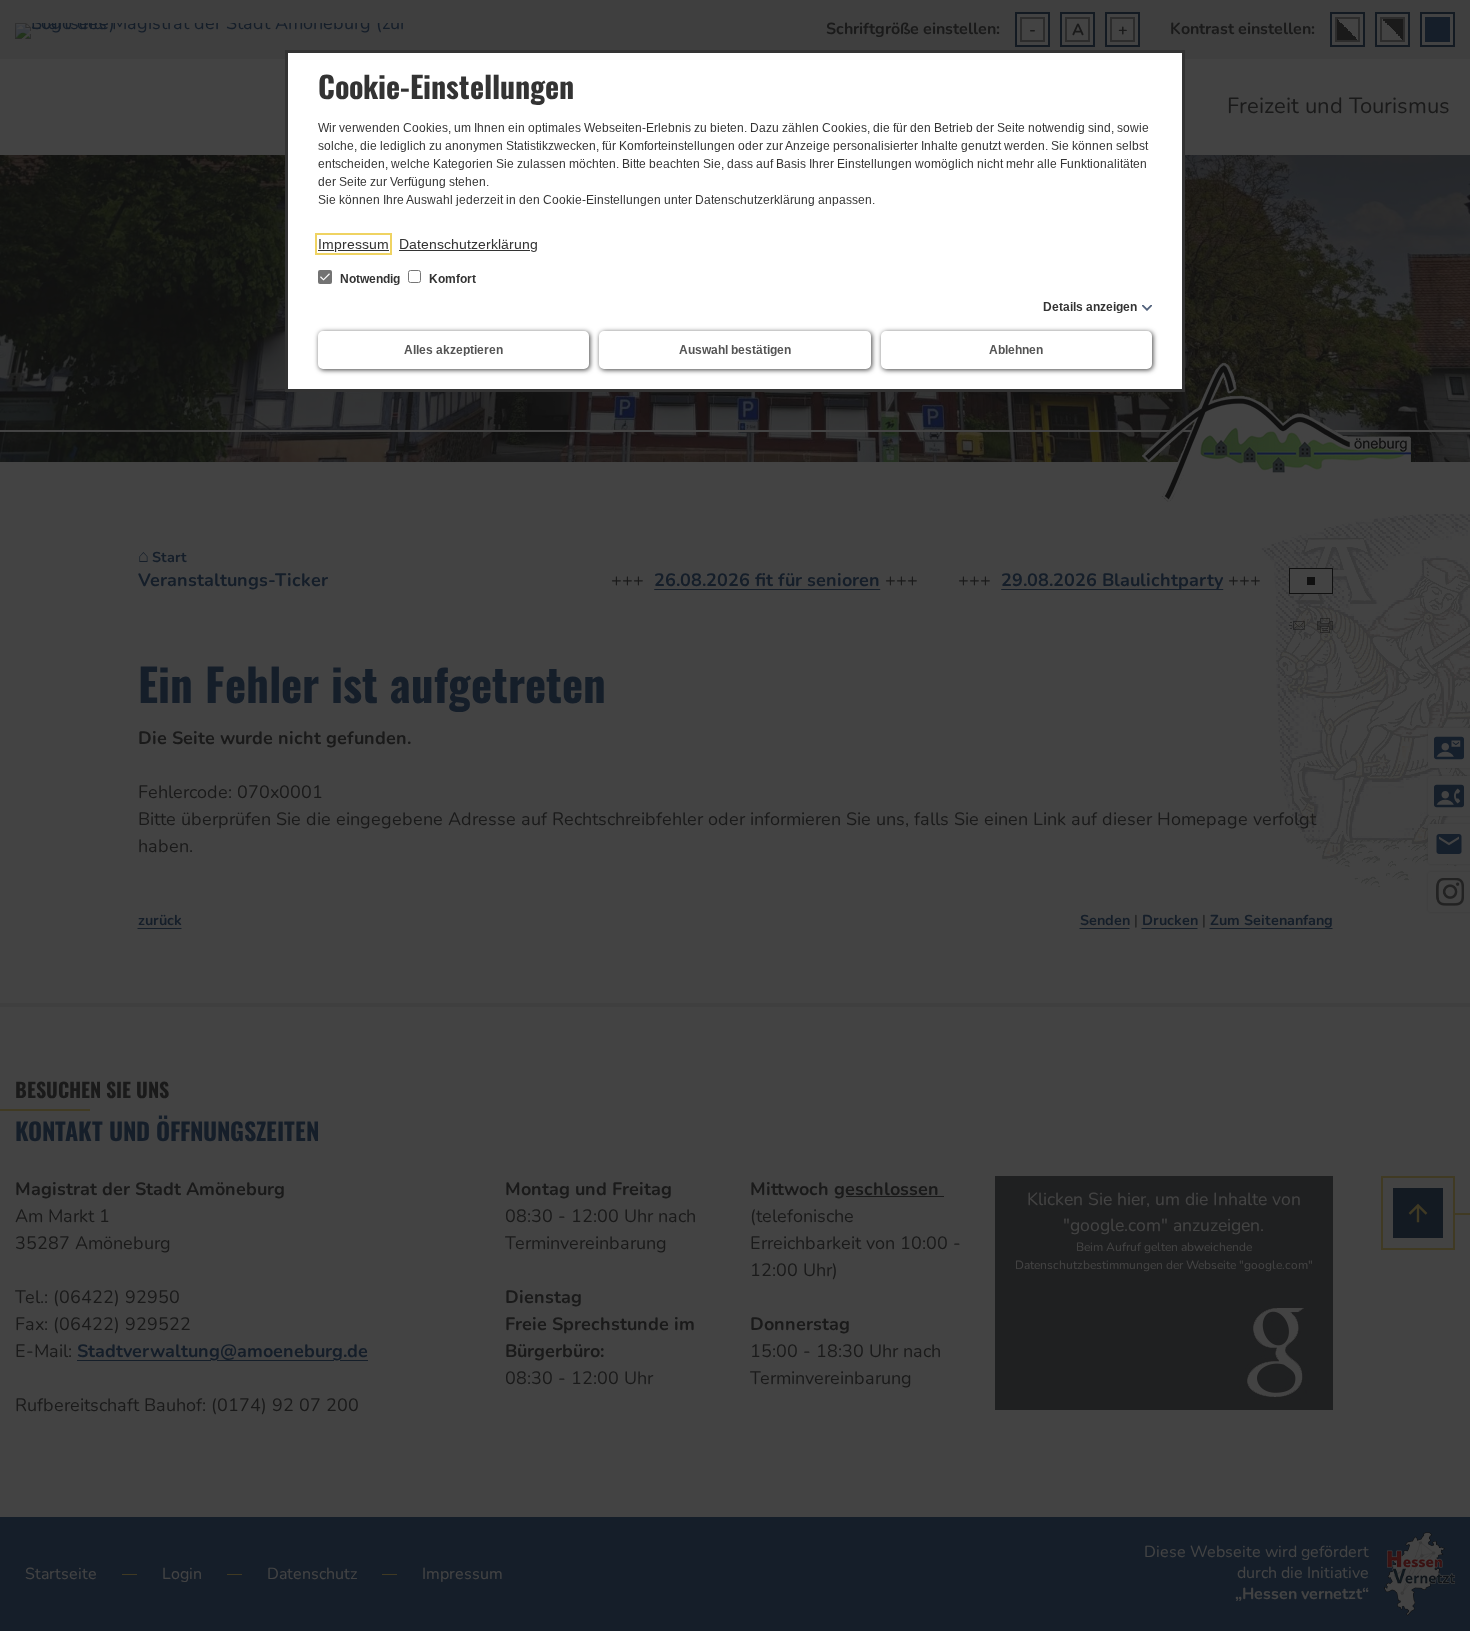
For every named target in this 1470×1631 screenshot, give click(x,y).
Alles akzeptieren (453, 350)
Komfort (451, 279)
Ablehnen (1016, 350)
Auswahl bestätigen (735, 350)
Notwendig (370, 279)
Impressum (353, 244)
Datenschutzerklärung (468, 244)
